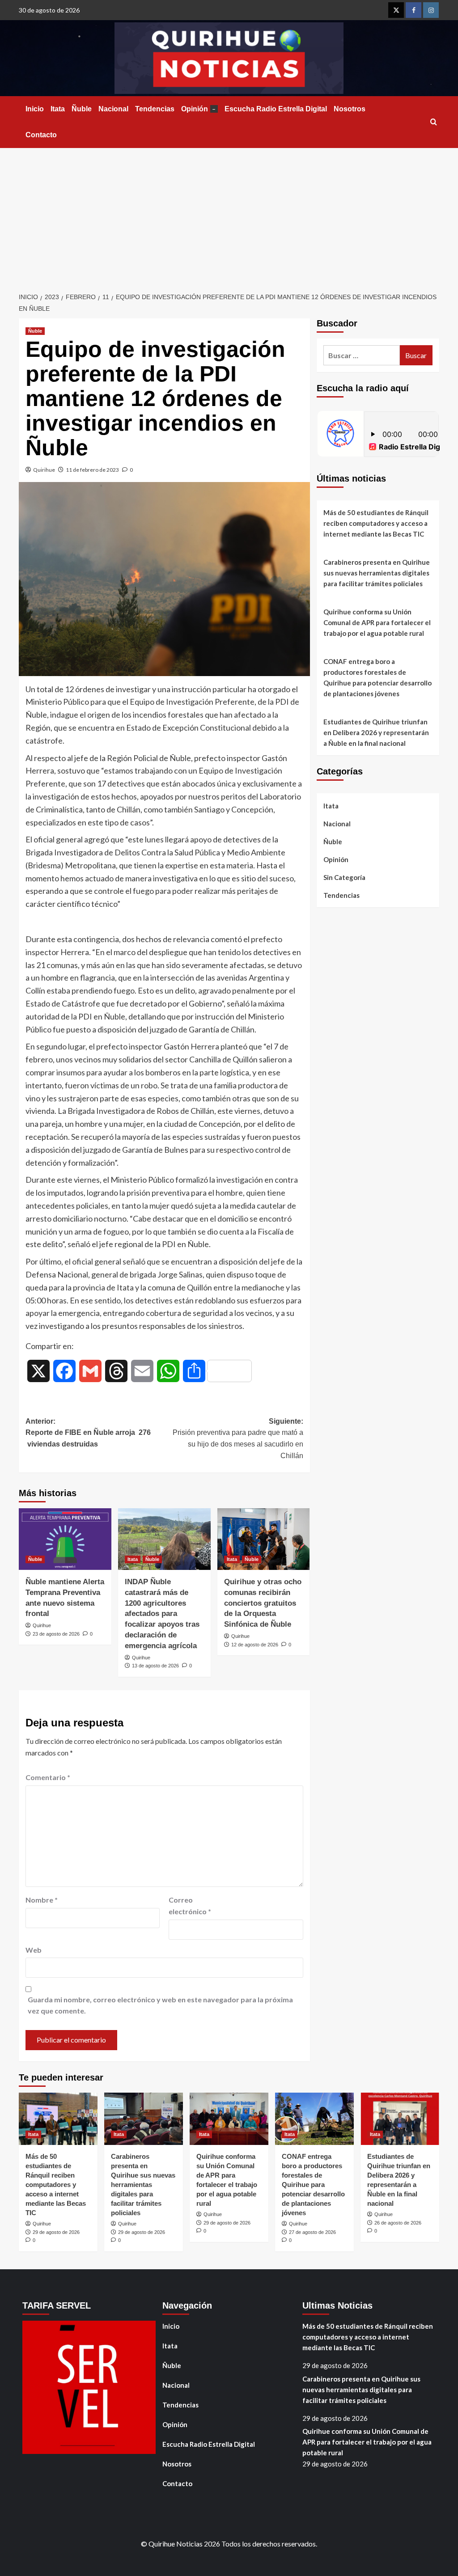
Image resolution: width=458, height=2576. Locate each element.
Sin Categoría (344, 877)
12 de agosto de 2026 (255, 1645)
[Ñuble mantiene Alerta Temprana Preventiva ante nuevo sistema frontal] (65, 1539)
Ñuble (82, 109)
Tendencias (155, 109)
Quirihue (44, 470)
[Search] (434, 122)
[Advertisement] (229, 215)
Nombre (42, 1900)
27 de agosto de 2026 (312, 2232)
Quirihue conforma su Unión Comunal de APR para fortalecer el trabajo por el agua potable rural (377, 622)
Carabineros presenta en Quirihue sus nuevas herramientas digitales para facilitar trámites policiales (377, 573)
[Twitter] (396, 10)
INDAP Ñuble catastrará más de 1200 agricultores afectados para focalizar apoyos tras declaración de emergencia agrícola (162, 1614)
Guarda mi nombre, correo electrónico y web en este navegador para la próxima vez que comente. (160, 2005)
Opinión (198, 109)
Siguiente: (238, 1438)
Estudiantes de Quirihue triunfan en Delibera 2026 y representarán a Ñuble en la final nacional (376, 732)
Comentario (48, 1777)
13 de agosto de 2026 (155, 1666)
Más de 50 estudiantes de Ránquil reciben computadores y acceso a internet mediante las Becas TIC (376, 523)
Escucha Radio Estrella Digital (276, 109)
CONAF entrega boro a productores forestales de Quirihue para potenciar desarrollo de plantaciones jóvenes (377, 677)
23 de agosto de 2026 (56, 1634)
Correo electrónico (190, 1906)
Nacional (113, 109)
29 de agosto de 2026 (56, 2232)
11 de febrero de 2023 (92, 470)
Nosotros (350, 109)
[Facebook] (413, 10)
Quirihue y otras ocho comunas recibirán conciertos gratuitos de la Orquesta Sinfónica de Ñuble (263, 1603)
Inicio (35, 109)
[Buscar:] (362, 355)
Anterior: (88, 1433)
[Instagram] (431, 10)
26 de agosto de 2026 (398, 2223)
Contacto (41, 135)
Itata (58, 109)
